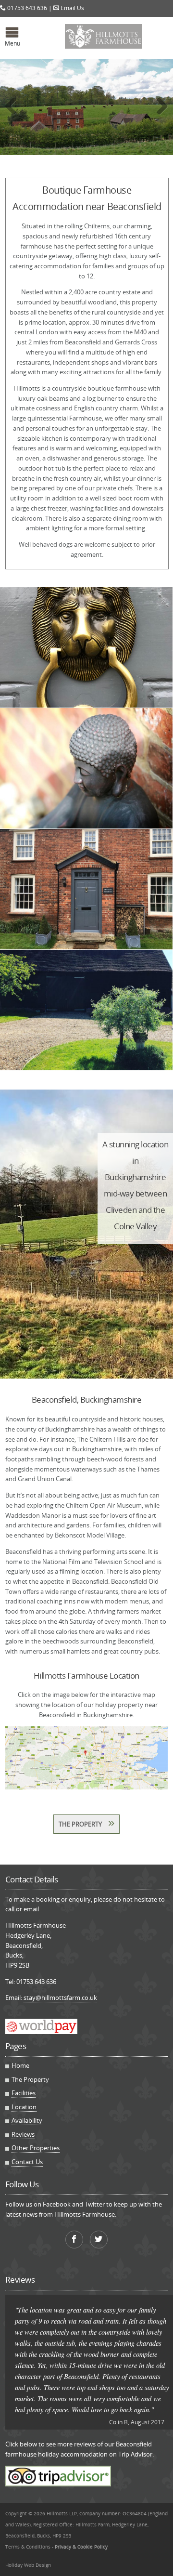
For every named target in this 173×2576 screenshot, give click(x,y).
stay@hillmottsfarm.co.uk (60, 1998)
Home (20, 2065)
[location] (87, 1758)
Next (161, 116)
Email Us (72, 8)
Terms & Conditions (28, 2547)
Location (24, 2107)
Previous (14, 116)
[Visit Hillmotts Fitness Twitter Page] (99, 2240)
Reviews (23, 2134)
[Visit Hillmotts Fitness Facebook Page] (74, 2240)
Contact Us (27, 2162)
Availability (27, 2120)
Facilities (24, 2093)
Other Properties (36, 2148)
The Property (86, 1822)
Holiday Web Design (28, 2565)
